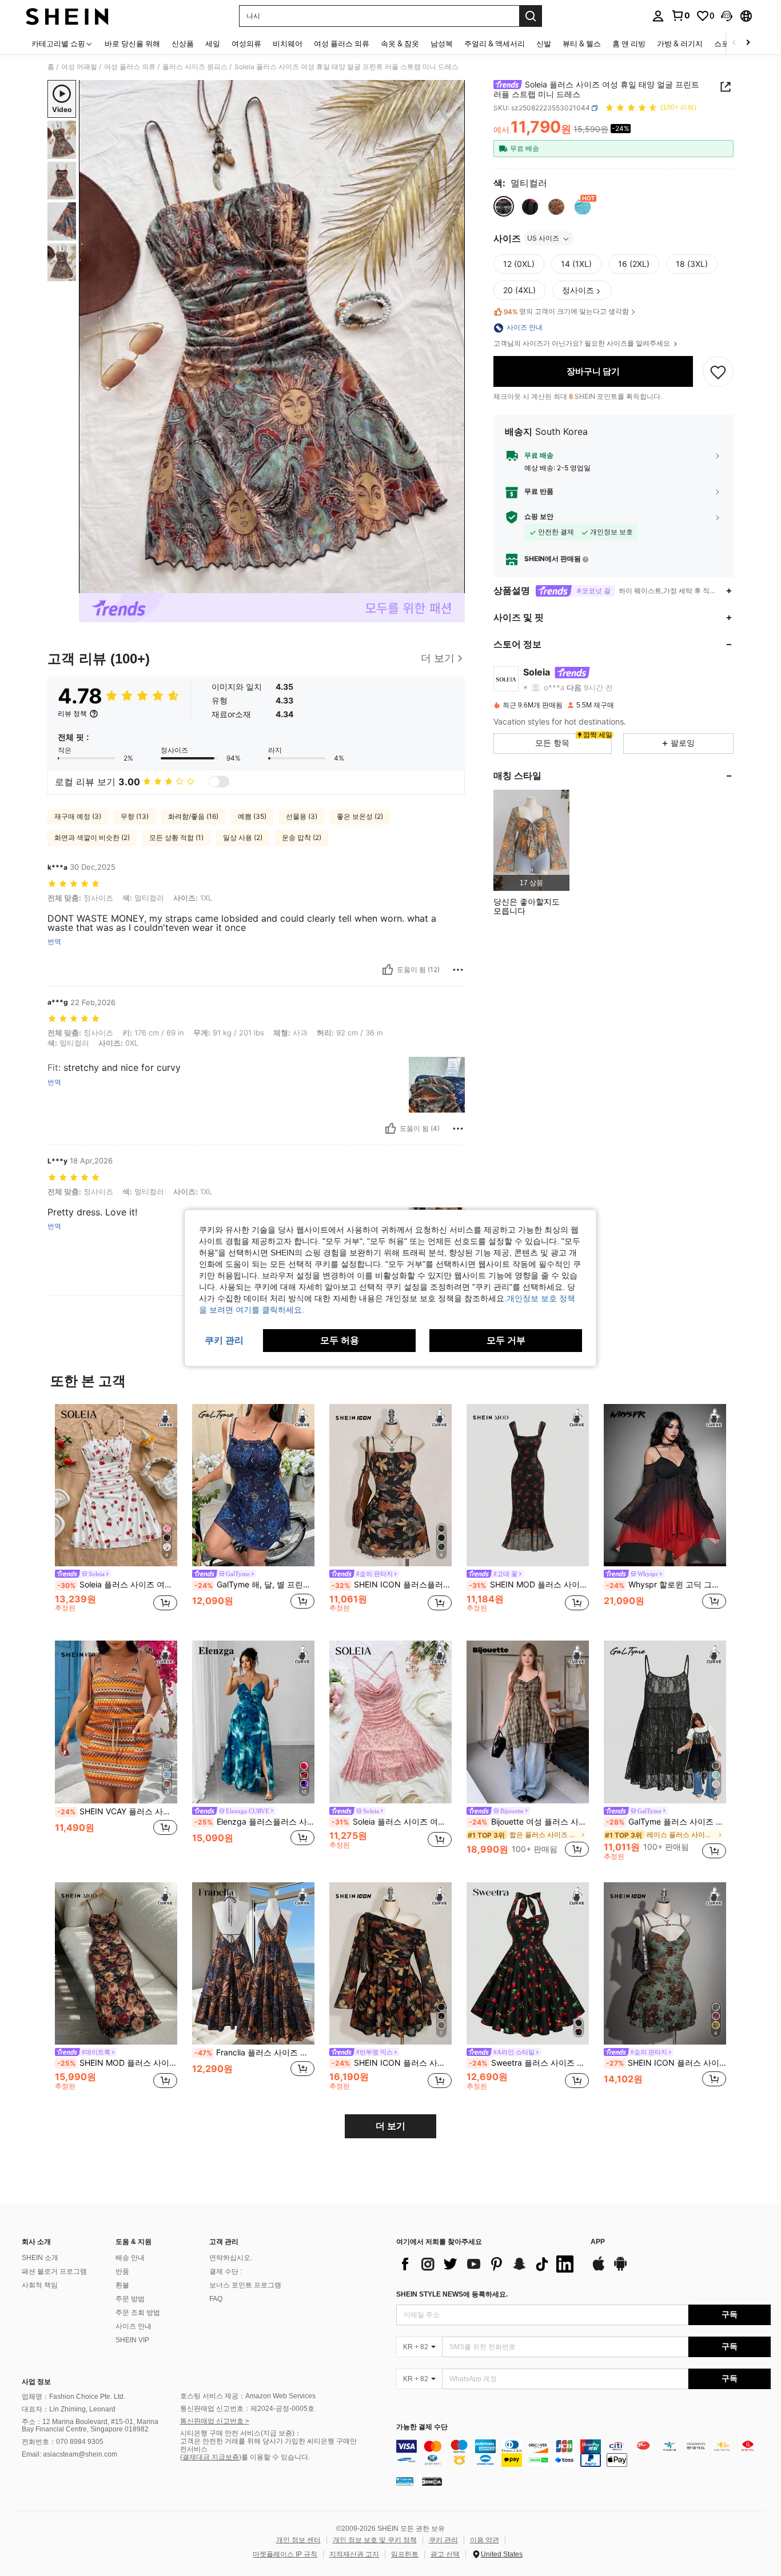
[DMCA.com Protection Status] (432, 2481)
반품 (122, 2271)
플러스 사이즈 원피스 (195, 67)
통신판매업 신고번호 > (215, 2421)
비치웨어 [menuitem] (288, 43)
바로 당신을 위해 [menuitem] (132, 43)
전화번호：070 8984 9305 (63, 2442)
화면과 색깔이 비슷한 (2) (92, 837)
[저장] (718, 372)
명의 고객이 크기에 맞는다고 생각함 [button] (566, 312)
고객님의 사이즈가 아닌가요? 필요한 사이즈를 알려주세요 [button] (583, 344)
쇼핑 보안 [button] (539, 517)
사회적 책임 (40, 2285)
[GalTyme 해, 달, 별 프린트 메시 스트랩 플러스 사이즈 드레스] (253, 1485)
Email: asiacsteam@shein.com (69, 2454)
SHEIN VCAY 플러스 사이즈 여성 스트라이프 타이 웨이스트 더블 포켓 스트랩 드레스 (117, 1811)
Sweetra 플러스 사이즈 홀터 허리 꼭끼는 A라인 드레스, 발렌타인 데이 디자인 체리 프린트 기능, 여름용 (529, 2063)
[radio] (504, 207)
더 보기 (390, 2126)
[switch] (219, 782)
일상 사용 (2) (243, 837)
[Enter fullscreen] (453, 584)
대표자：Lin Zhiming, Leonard (69, 2409)
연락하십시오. (231, 2258)
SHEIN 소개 (40, 2258)
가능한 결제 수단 (422, 2427)
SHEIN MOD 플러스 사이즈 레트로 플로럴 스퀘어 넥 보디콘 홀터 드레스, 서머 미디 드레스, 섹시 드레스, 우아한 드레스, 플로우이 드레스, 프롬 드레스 (529, 1585)
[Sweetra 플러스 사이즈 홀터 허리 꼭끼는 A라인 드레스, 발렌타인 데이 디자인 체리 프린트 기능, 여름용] (528, 1964)
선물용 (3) (302, 816)
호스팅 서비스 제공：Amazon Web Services (248, 2396)
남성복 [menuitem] (442, 43)
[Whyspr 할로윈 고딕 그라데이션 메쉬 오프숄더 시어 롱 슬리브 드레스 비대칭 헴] (665, 1485)
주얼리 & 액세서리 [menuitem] (495, 43)
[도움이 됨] (388, 970)
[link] (680, 15)
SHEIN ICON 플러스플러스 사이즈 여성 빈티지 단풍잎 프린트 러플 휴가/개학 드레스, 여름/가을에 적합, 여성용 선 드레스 (392, 1585)
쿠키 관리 (443, 2540)
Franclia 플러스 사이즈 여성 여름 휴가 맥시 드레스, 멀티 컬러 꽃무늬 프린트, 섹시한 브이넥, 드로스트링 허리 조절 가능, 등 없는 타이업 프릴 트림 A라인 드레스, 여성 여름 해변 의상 (254, 2053)
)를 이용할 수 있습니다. (274, 2457)
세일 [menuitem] (213, 43)
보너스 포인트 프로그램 (245, 2285)
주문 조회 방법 (138, 2313)
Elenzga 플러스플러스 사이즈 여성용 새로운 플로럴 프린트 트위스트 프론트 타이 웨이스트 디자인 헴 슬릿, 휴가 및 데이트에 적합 (254, 1822)
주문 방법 (130, 2299)
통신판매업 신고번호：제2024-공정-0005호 (247, 2409)
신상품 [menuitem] (183, 43)
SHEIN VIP (132, 2340)
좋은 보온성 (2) (360, 816)
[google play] (620, 2269)
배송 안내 (130, 2258)
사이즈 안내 (134, 2326)
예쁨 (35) (252, 816)
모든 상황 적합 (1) (176, 837)
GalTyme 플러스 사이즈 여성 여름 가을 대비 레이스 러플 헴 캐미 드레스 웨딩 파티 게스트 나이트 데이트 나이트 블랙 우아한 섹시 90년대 (666, 1822)
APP (598, 2242)
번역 (54, 942)
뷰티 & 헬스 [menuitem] (582, 43)
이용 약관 (485, 2540)
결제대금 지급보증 (211, 2457)
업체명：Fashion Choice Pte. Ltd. (73, 2397)
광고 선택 (445, 2554)
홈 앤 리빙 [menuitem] (629, 43)
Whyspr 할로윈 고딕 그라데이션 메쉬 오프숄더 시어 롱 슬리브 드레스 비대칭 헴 (666, 1585)
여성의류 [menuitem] (246, 43)
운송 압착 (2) (302, 837)
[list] (488, 2264)
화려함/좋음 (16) (193, 816)
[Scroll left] (734, 43)
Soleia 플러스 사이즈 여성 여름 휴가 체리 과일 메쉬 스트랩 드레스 (117, 1585)
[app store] (599, 2269)
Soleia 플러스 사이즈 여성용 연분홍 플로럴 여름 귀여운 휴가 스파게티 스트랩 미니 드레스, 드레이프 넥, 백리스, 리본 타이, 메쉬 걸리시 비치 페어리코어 (392, 1822)
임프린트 (405, 2554)
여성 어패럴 (79, 67)
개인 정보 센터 (298, 2540)
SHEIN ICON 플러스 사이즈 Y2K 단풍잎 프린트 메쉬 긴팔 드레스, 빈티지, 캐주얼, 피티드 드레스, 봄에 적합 (392, 2063)
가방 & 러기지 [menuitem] (680, 43)
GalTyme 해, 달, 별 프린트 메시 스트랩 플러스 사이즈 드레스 (254, 1585)
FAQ (216, 2299)
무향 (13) (135, 816)
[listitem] (531, 840)
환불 (122, 2285)
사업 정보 (36, 2382)
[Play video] (272, 337)
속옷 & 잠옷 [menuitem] (400, 43)
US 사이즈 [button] (543, 239)
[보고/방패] (458, 970)
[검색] (531, 16)
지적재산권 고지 (354, 2554)
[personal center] (658, 16)
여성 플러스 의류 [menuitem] (342, 43)
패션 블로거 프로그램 (54, 2271)
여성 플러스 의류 (130, 67)
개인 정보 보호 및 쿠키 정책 (375, 2540)
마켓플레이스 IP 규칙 (285, 2554)
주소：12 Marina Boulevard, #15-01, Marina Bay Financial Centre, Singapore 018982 (90, 2426)
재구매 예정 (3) (78, 816)
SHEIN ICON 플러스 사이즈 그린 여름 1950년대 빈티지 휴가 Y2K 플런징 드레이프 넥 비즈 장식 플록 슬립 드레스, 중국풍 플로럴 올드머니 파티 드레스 (666, 2063)
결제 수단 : (226, 2271)
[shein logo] (67, 16)
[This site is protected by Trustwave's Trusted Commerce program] (405, 2481)
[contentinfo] (583, 2453)
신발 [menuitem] (544, 43)
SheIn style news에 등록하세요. (452, 2294)
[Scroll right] (748, 43)
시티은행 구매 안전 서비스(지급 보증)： (241, 2433)
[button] (727, 16)
